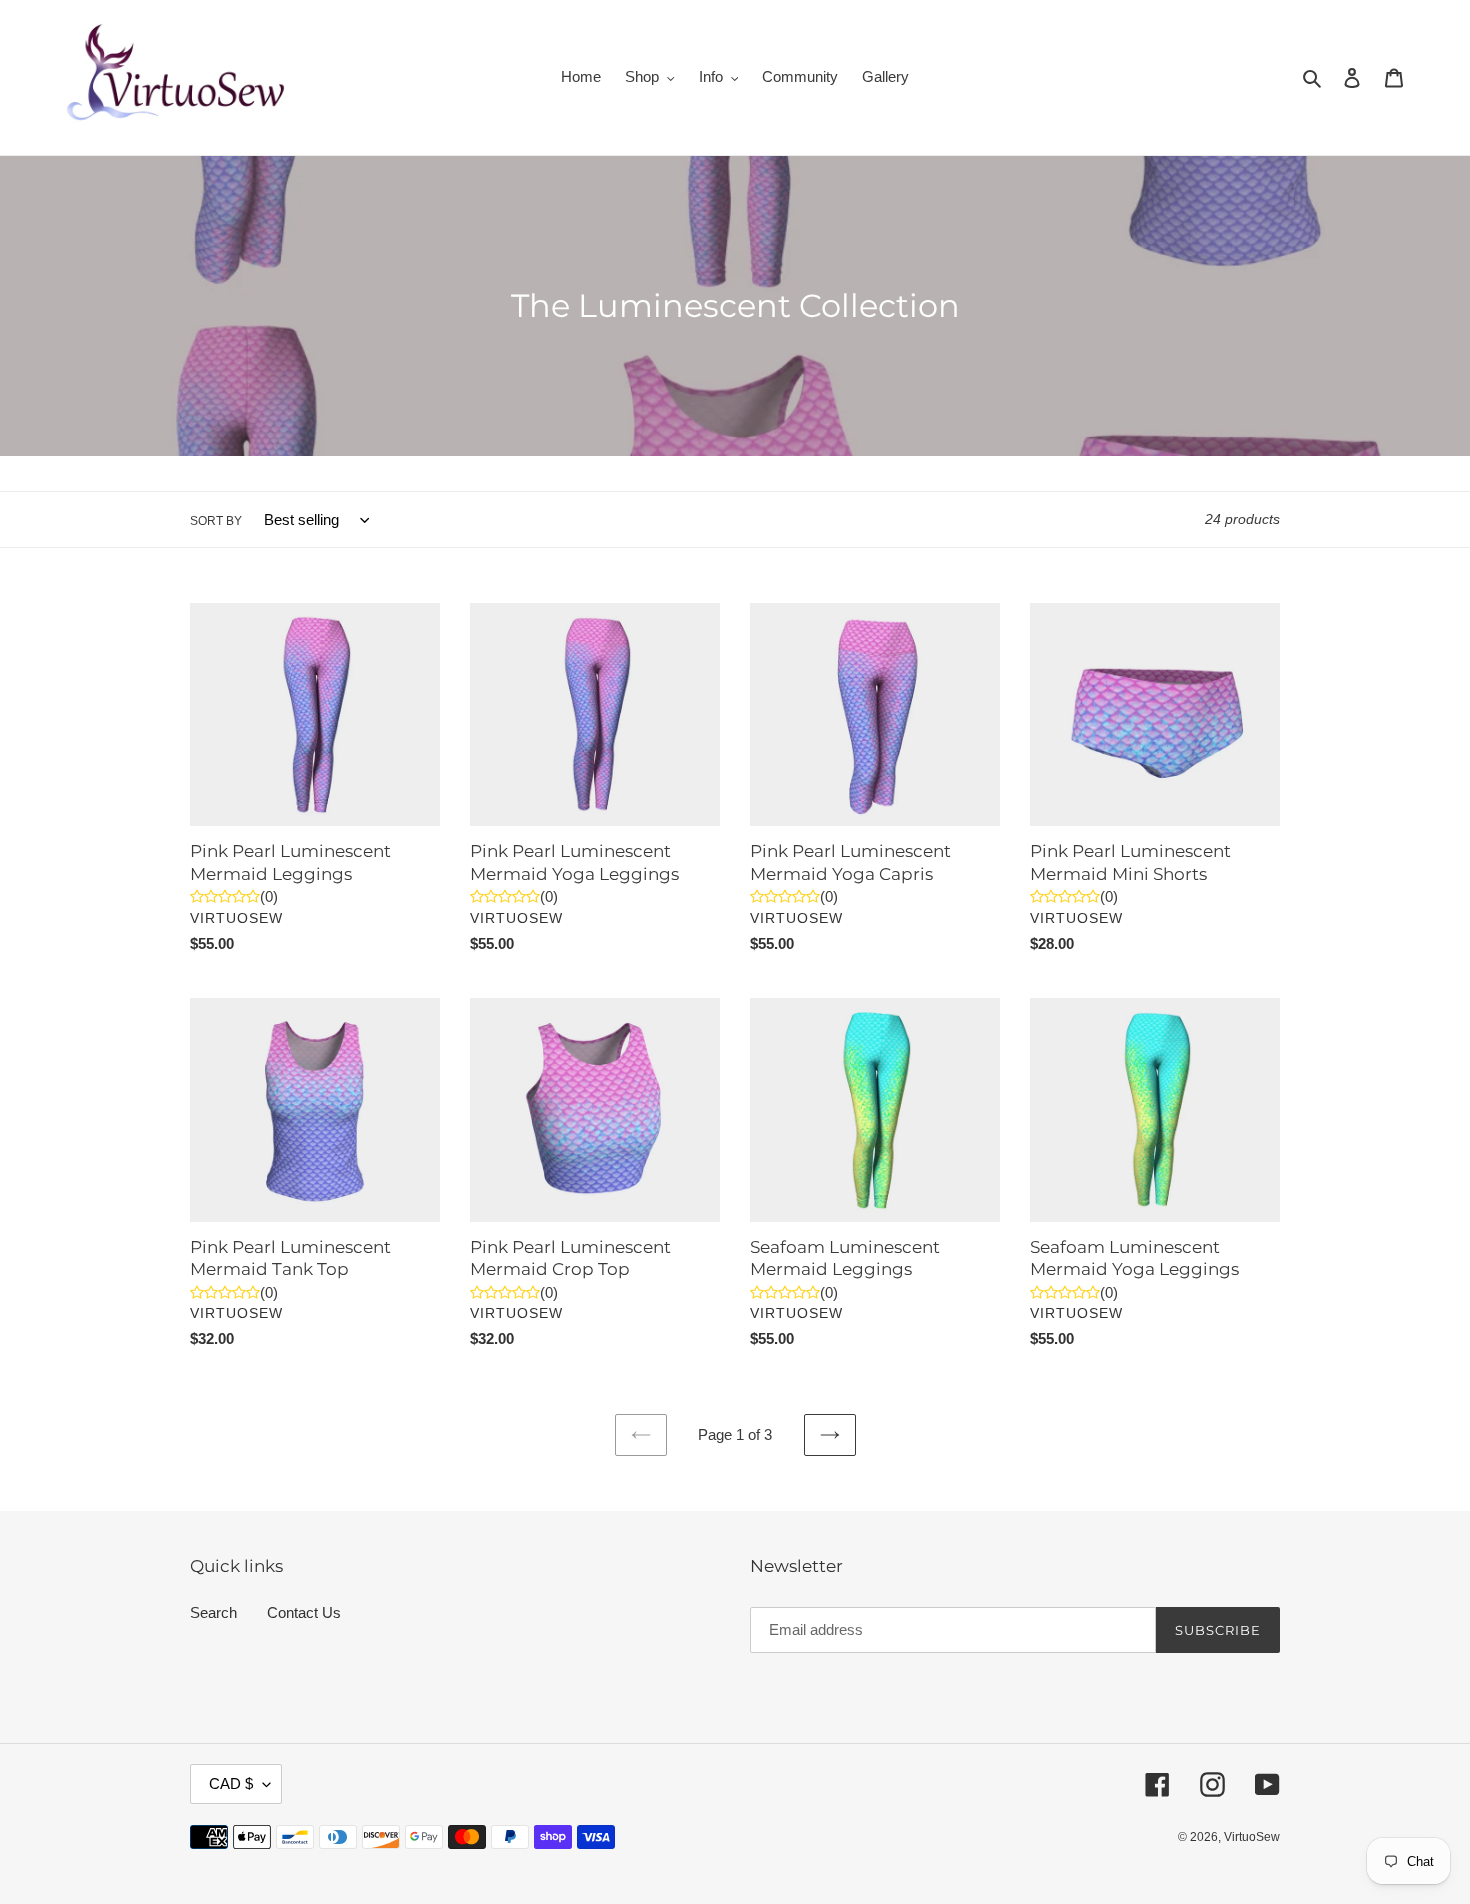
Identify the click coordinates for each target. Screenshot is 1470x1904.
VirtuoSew (1252, 1837)
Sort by (216, 521)
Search (213, 1612)
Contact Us (304, 1612)
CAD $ (231, 1783)
